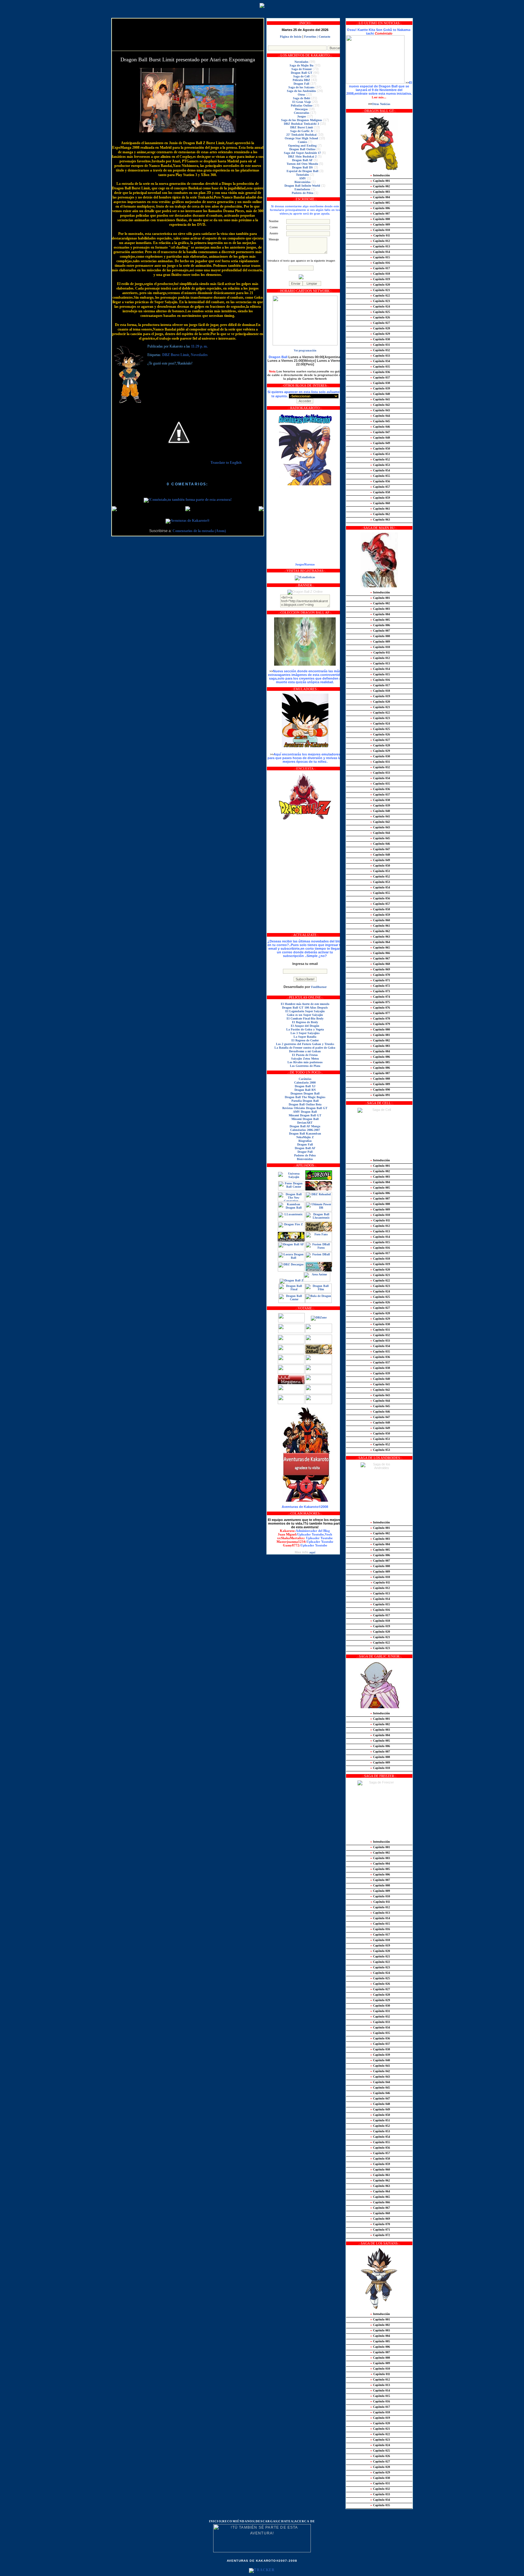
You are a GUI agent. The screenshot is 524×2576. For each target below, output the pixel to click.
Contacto (324, 37)
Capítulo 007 (380, 214)
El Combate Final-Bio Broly (305, 1018)
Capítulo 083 (380, 1046)
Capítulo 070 (380, 975)
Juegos (302, 116)
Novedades (199, 355)
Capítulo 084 (380, 1051)
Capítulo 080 (380, 1029)
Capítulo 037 (380, 377)
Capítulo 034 (380, 361)
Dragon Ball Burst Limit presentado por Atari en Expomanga (188, 59)
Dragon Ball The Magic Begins (305, 1097)
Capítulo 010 (380, 230)
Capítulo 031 (380, 345)
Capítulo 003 (380, 192)
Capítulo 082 (380, 1040)
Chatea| (286, 2521)
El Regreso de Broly (305, 1022)
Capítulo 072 (380, 986)
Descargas (301, 109)
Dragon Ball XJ (305, 1086)
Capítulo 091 (380, 1095)
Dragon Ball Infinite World (302, 186)
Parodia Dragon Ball (305, 1101)
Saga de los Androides (301, 91)
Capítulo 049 (380, 443)
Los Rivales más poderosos (305, 1062)
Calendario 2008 (305, 1083)
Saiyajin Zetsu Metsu (305, 1059)
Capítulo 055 (380, 476)
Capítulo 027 (380, 323)
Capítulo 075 (380, 1002)
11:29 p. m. (199, 346)
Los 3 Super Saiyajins (305, 1033)
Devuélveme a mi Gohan (305, 1051)
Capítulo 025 (380, 312)
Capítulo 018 (380, 274)
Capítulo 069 (380, 969)
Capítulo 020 (380, 285)
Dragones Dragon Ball (305, 1093)
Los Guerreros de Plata (305, 1066)
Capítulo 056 (380, 481)
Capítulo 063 (380, 519)
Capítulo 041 (380, 399)
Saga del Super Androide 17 (302, 153)
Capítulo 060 (380, 503)
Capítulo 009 (380, 224)
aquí (312, 1552)
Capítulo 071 (380, 980)
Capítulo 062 (380, 514)
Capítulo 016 (380, 263)
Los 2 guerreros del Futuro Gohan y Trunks (305, 1044)
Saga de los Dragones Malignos (302, 120)
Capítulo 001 (380, 181)
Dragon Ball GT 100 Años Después (305, 1008)
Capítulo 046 (380, 427)
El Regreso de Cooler (305, 1040)
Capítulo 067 (380, 958)
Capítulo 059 (380, 498)
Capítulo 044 (380, 416)
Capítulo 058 (380, 492)
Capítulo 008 (380, 219)
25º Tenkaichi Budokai (301, 135)
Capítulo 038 (380, 383)
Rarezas (310, 564)
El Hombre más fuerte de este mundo (305, 1004)
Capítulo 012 (380, 241)
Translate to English (226, 463)
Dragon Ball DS (302, 167)
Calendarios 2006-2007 (305, 1130)
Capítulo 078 (380, 1018)
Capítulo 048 (380, 438)
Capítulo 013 (380, 246)
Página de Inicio (291, 37)
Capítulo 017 (380, 268)
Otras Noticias (381, 104)
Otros (301, 95)
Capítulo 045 (380, 421)
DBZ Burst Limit (176, 355)
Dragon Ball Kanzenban (305, 1134)
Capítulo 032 (380, 350)
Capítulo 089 (380, 1084)
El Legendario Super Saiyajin (305, 1011)
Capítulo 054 (380, 470)
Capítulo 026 (380, 317)
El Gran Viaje (302, 102)
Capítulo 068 (380, 964)
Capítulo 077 (380, 1013)
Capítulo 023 (380, 301)
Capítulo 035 (380, 367)
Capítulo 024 (380, 306)
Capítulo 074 (380, 997)
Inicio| (216, 2521)
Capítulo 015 (380, 257)
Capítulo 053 (380, 465)
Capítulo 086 (380, 1057)
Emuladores (302, 189)
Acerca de (305, 2521)
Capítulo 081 (380, 1035)
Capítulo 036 (380, 372)
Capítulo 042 (380, 405)
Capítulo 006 (380, 208)
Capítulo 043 (380, 410)
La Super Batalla (305, 1037)
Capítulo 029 (380, 334)
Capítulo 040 (380, 394)
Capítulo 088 (380, 1079)
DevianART (305, 1123)
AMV (302, 178)
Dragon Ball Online (302, 149)
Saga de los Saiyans (301, 87)
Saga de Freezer (302, 69)
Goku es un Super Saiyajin (305, 1015)
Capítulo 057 (380, 487)
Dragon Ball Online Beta (305, 1104)
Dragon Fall (301, 84)
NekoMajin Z (305, 1137)
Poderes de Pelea (302, 193)
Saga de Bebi (302, 98)
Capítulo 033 (380, 356)
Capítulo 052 (380, 459)
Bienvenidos (302, 182)
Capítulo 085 (380, 1062)
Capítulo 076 (380, 1008)
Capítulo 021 (380, 290)
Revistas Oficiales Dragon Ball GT (305, 1108)
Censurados (302, 113)
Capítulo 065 (380, 947)
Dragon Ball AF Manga (305, 1126)
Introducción (380, 175)
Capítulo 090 (380, 1089)
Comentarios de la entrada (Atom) (199, 531)
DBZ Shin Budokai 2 (302, 156)
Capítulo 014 (380, 252)
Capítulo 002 (380, 186)
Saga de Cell (301, 76)
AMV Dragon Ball (305, 1112)
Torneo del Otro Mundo (302, 164)
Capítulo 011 (380, 235)
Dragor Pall (305, 1152)
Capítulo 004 (380, 197)
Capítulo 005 (380, 203)
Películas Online (302, 105)
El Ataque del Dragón (305, 1026)
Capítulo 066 (380, 953)
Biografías (305, 1141)
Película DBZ (301, 80)
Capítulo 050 (380, 448)
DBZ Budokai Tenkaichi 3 (301, 124)
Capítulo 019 (380, 279)
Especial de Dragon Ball (302, 171)
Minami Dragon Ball (305, 1119)
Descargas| (267, 2521)
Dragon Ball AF (302, 160)
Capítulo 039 (380, 388)
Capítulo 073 (380, 991)
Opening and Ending (302, 146)
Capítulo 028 (380, 328)
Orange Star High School (301, 138)
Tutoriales (302, 175)
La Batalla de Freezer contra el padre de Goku (305, 1048)
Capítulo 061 (380, 509)
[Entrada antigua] (261, 509)
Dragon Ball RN (305, 1090)
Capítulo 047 (380, 432)
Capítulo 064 (380, 942)
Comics (302, 142)
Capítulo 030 (380, 339)
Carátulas (305, 1079)
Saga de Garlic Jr (302, 131)
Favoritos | (311, 37)
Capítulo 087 (380, 1073)
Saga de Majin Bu (302, 65)
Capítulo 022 (380, 295)
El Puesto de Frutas (305, 1055)
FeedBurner (319, 987)
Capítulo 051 (380, 454)
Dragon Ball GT (302, 73)
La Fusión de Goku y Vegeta (305, 1029)
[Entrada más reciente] (114, 509)
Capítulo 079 (380, 1024)
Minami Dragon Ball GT (305, 1115)
